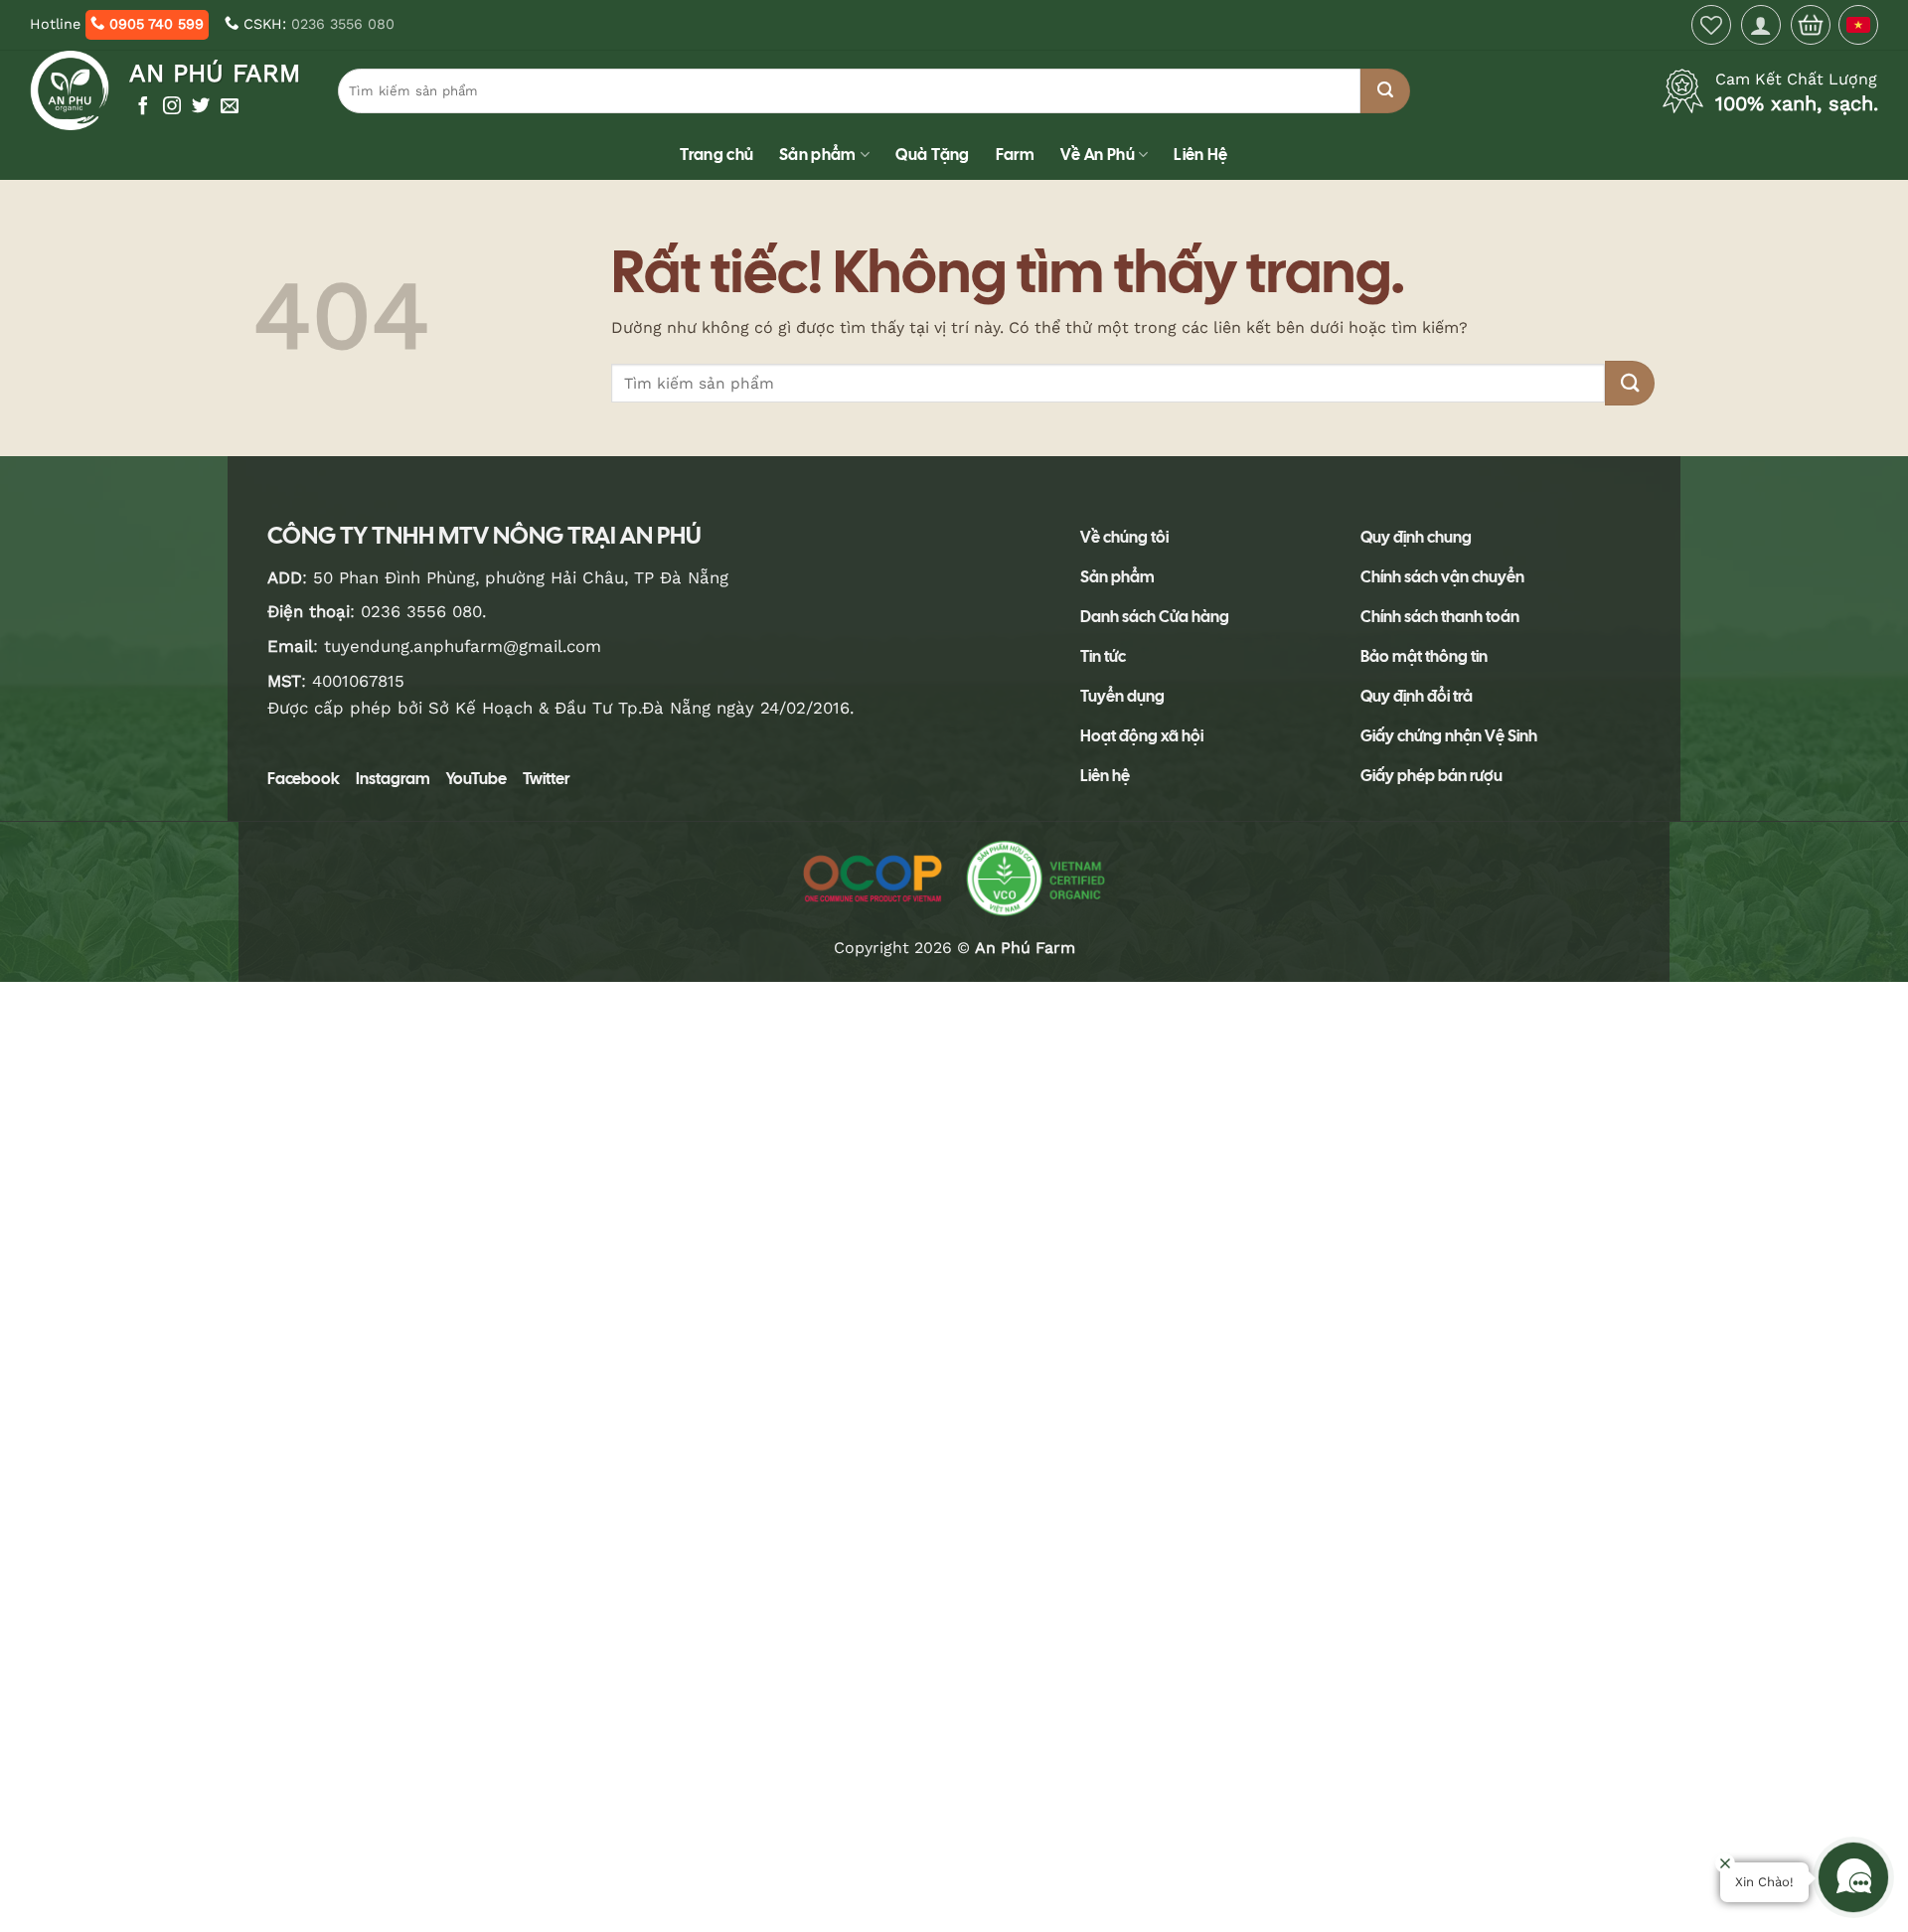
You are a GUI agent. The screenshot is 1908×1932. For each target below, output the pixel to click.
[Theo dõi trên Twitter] (201, 107)
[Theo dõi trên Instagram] (172, 107)
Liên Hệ (1200, 155)
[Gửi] (1385, 91)
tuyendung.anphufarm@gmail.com (463, 646)
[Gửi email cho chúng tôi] (230, 107)
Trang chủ (716, 155)
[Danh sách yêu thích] (1711, 25)
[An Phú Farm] (72, 90)
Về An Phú (1098, 155)
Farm (1015, 155)
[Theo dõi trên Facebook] (143, 107)
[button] (1761, 25)
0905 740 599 (154, 24)
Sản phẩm (818, 155)
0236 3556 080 (343, 24)
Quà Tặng (933, 155)
